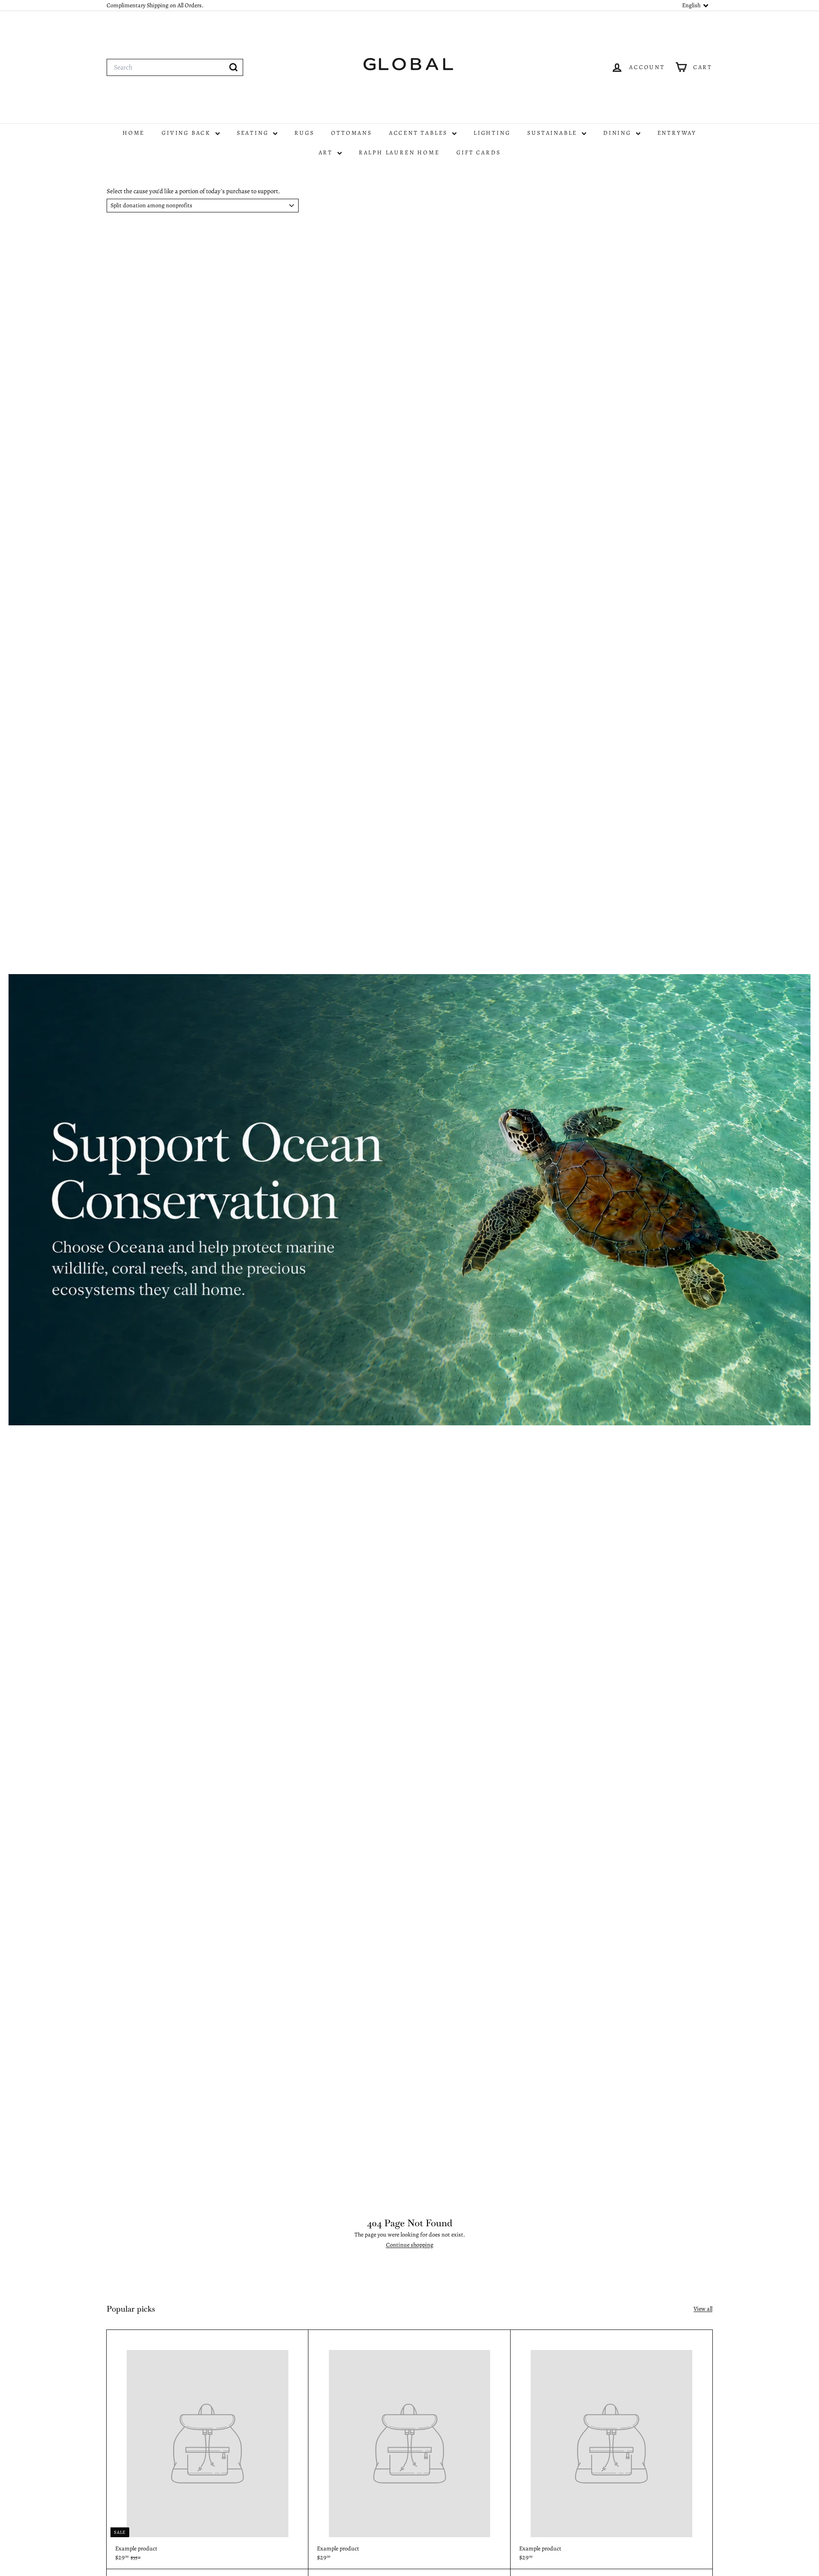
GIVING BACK (187, 133)
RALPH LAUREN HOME (399, 152)
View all (703, 2309)
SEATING (254, 133)
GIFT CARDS (478, 152)
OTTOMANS (351, 133)
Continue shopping (410, 2245)
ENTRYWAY (677, 133)
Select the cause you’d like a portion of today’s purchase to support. (193, 191)
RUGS (304, 133)
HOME (134, 133)
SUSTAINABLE (553, 133)
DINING (619, 133)
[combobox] (175, 67)
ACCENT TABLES (420, 133)
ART (327, 152)
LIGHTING (492, 133)
